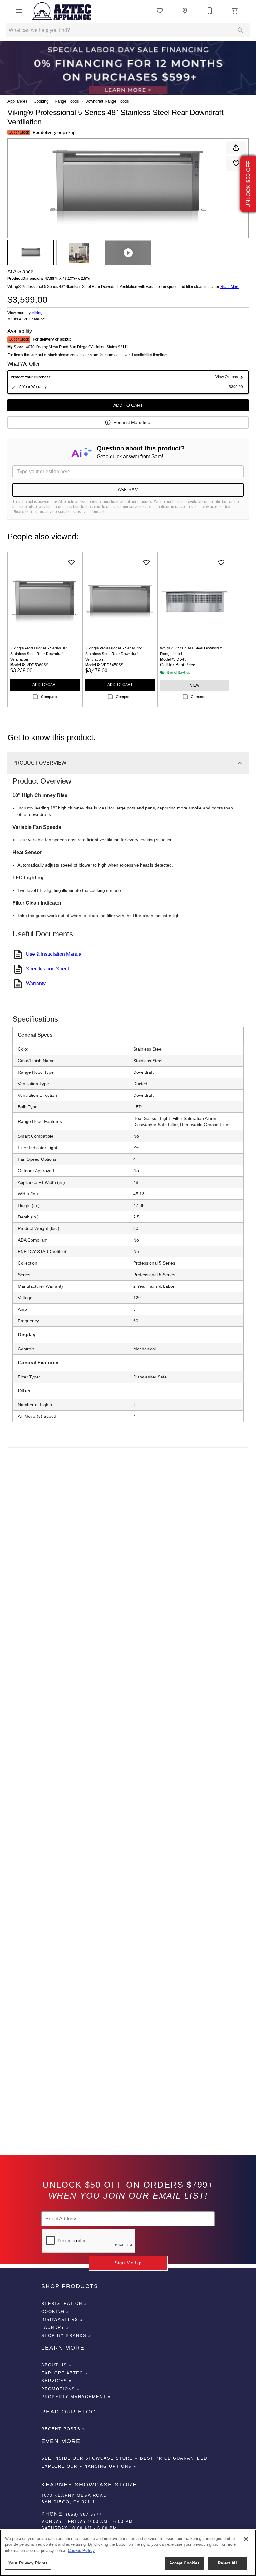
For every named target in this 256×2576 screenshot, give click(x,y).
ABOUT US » (57, 2365)
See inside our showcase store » (89, 2458)
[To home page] (62, 11)
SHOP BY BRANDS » (66, 2336)
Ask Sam (128, 490)
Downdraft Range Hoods (107, 101)
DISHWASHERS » (62, 2319)
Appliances (17, 101)
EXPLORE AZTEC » (64, 2373)
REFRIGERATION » (64, 2304)
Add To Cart (128, 405)
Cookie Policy (81, 2551)
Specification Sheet (47, 969)
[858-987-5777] (210, 11)
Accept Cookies (185, 2563)
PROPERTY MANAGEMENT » (76, 2397)
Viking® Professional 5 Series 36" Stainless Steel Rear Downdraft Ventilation (39, 654)
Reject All (227, 2563)
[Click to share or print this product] (236, 148)
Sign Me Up (128, 2263)
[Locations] (185, 11)
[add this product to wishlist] (236, 163)
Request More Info (132, 422)
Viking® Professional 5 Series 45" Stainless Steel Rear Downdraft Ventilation (114, 654)
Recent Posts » (63, 2429)
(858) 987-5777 (84, 2514)
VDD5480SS (34, 319)
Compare (49, 697)
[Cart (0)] (235, 11)
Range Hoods (67, 101)
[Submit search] (240, 30)
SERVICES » (57, 2381)
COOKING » (55, 2312)
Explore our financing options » (89, 2466)
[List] (160, 11)
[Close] (246, 2539)
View (195, 685)
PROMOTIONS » (61, 2389)
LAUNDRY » (55, 2328)
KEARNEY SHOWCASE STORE (89, 2485)
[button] (19, 11)
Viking (37, 313)
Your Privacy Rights (28, 2563)
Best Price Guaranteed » (176, 2458)
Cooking (41, 101)
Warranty (36, 983)
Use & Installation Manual (54, 954)
